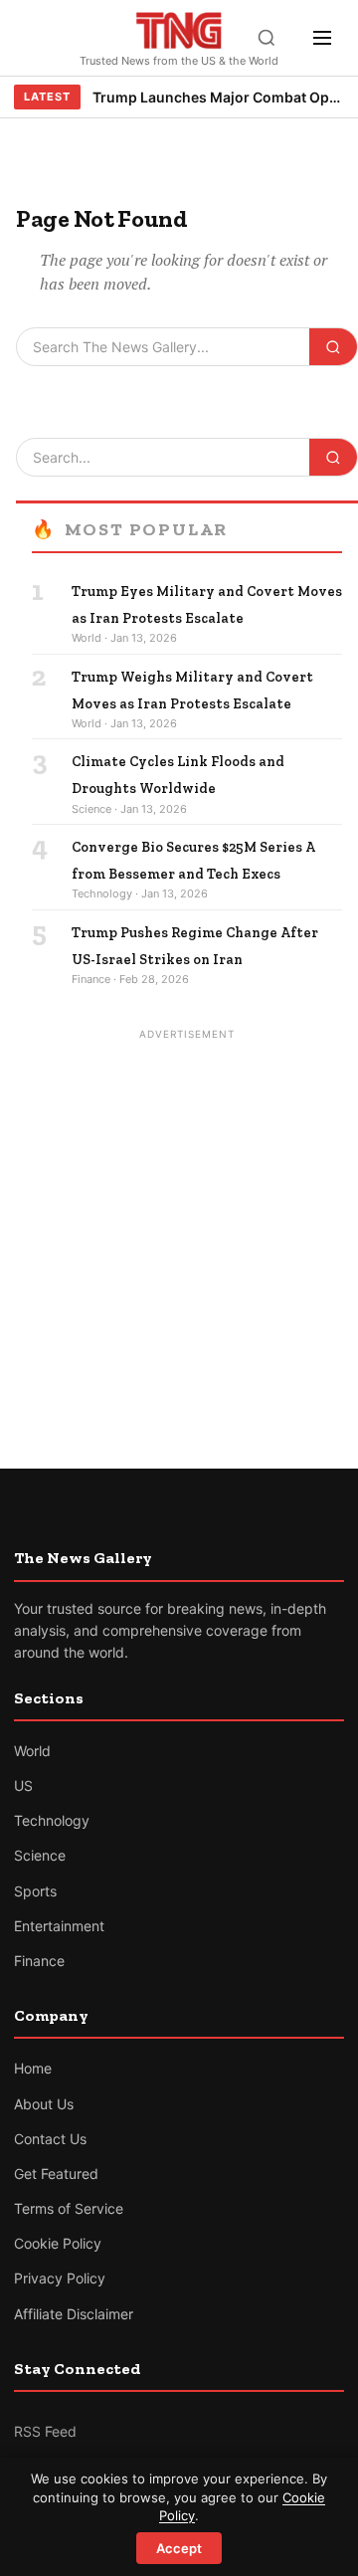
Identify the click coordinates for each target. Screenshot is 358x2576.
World (32, 1751)
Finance (39, 1961)
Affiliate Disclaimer (74, 2314)
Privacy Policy (60, 2278)
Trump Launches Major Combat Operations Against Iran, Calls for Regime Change (218, 97)
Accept (179, 2548)
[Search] (267, 38)
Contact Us (50, 2139)
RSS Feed (45, 2431)
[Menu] (322, 38)
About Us (44, 2104)
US (23, 1785)
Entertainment (59, 1926)
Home (33, 2068)
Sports (35, 1891)
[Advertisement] (179, 1226)
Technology (52, 1820)
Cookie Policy (58, 2243)
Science (40, 1855)
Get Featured (56, 2174)
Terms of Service (69, 2208)
